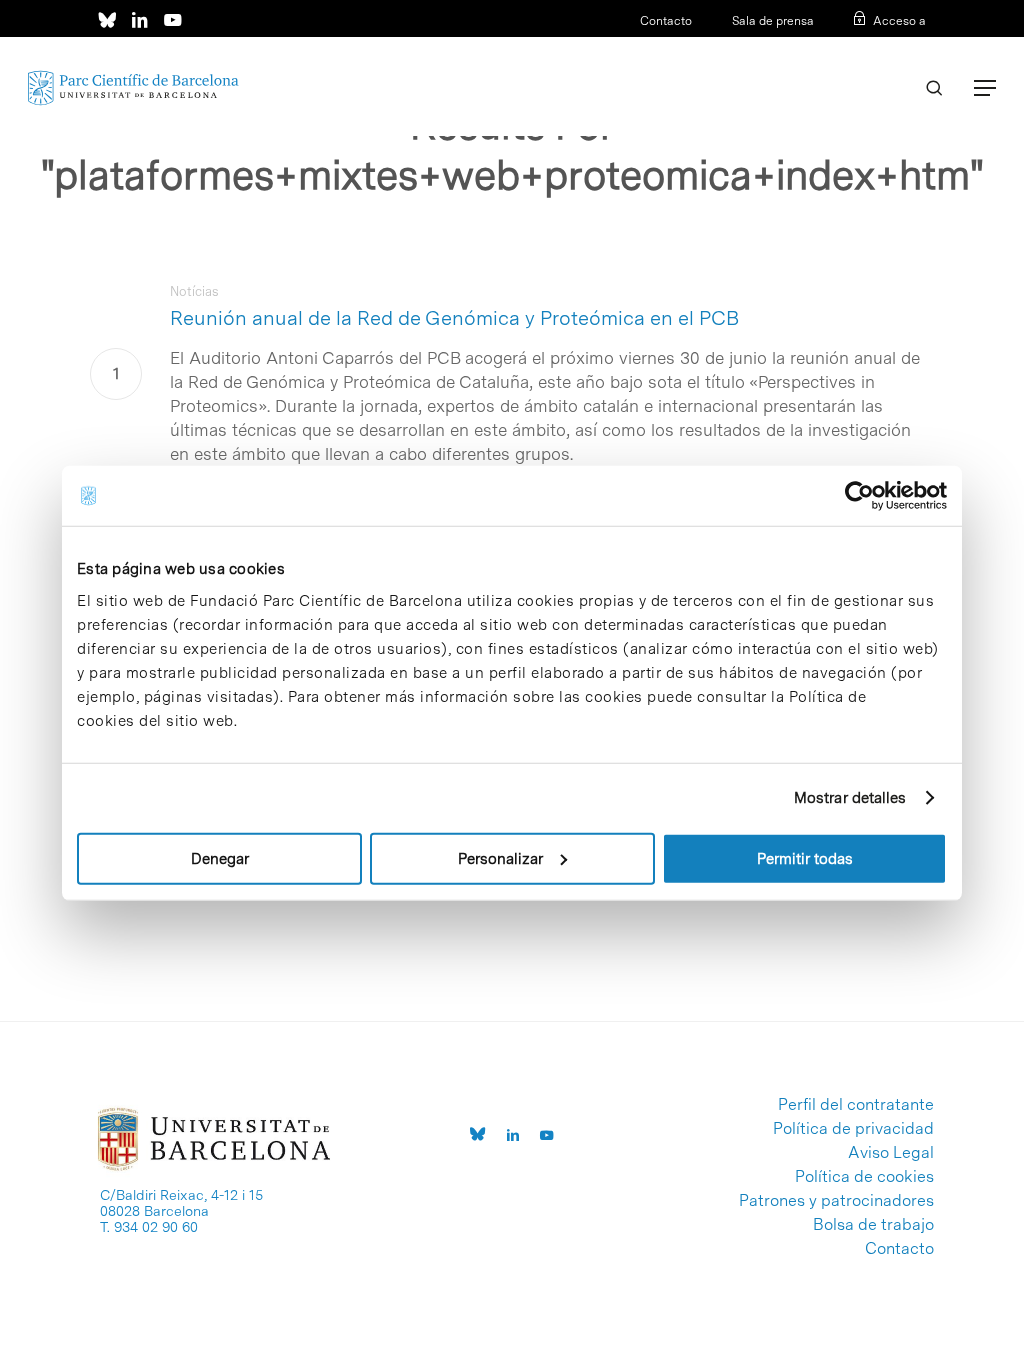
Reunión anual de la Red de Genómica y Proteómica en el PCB (454, 318)
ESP (881, 47)
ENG (913, 47)
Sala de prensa (773, 21)
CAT (850, 47)
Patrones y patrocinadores (836, 1201)
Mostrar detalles (850, 798)
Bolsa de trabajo (873, 1225)
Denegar (220, 858)
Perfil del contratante (856, 1105)
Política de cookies (864, 1177)
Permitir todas (805, 858)
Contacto (666, 21)
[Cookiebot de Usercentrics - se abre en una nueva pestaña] (859, 496)
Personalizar (500, 858)
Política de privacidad (853, 1129)
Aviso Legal (891, 1153)
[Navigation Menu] (985, 88)
